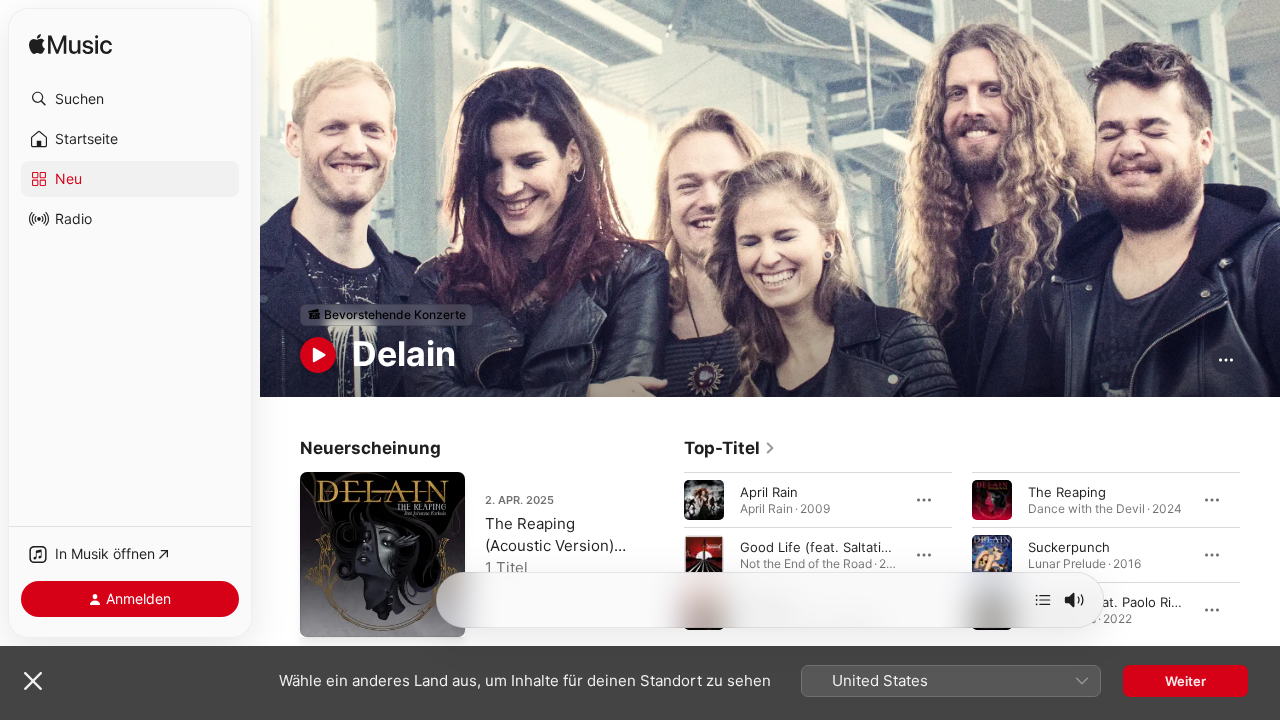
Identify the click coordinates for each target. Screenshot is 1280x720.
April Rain (769, 491)
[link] (730, 448)
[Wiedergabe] (318, 355)
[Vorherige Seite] (664, 554)
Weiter (1185, 681)
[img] (70, 45)
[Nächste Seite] (1260, 554)
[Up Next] (1043, 600)
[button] (130, 99)
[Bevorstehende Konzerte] (386, 315)
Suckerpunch (1069, 546)
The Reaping (1067, 491)
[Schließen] (33, 681)
